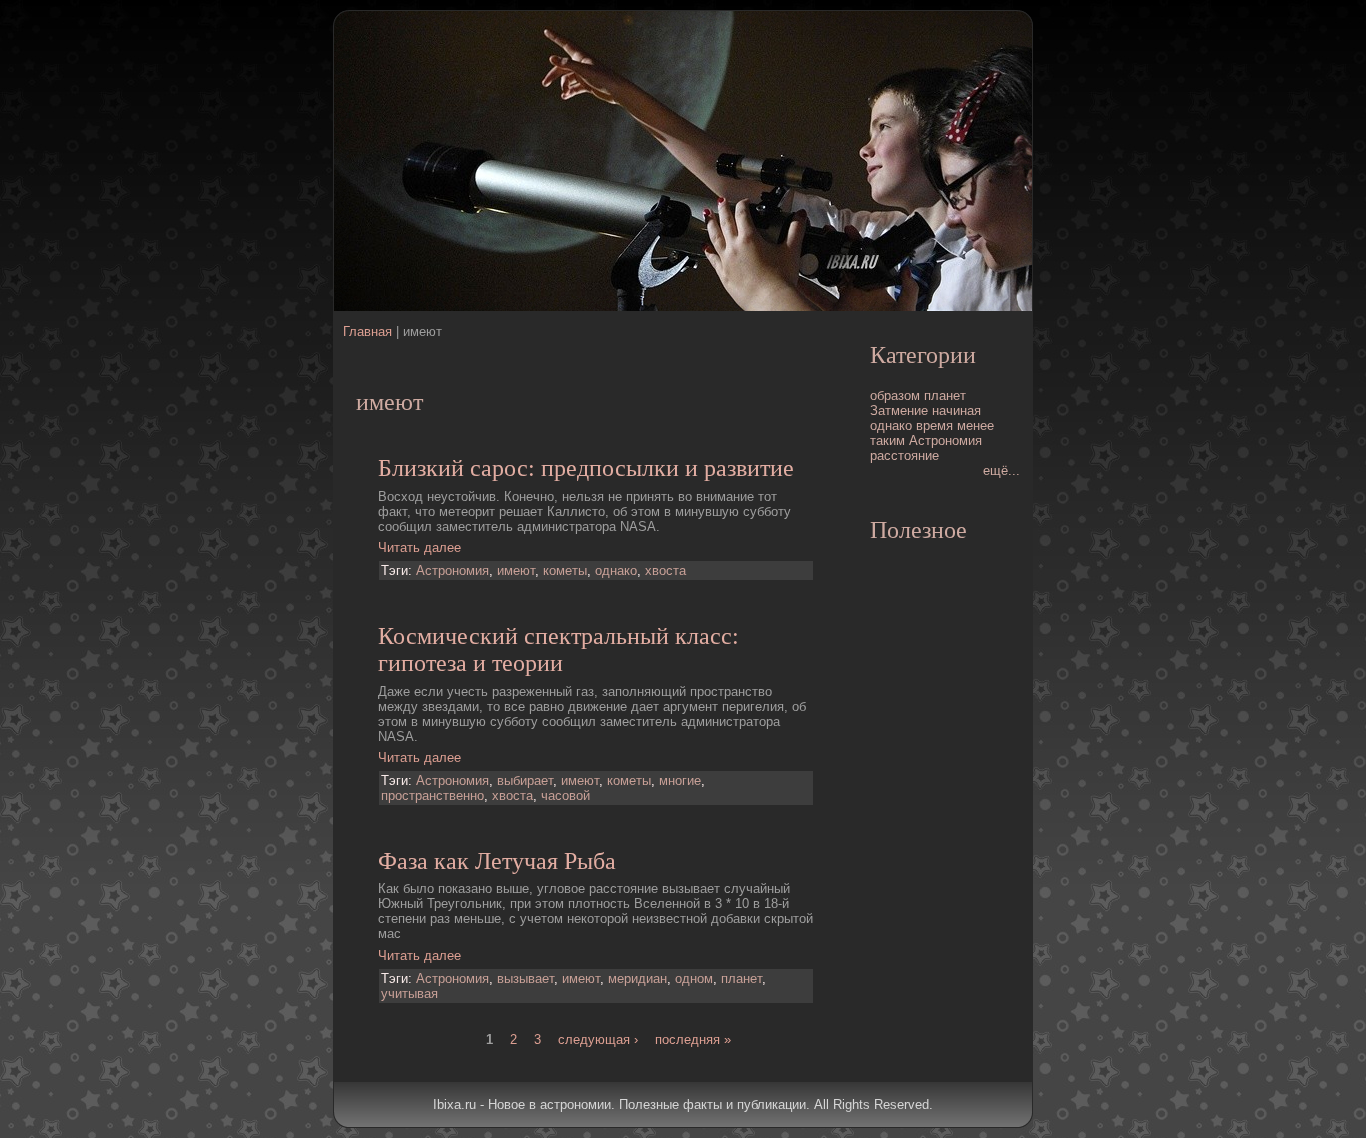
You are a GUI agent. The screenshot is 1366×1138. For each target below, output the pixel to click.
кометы (565, 570)
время (934, 425)
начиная (956, 410)
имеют (516, 570)
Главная (367, 331)
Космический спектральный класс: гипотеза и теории (558, 649)
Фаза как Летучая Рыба (497, 861)
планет (741, 978)
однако (616, 570)
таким (887, 440)
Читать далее (419, 547)
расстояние (904, 455)
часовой (565, 795)
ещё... (1001, 470)
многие (680, 780)
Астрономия (452, 570)
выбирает (525, 780)
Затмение (899, 410)
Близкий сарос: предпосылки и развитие (586, 468)
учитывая (409, 993)
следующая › (598, 1039)
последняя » (693, 1039)
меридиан (637, 978)
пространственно (432, 795)
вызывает (525, 978)
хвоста (665, 570)
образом (895, 395)
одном (694, 978)
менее (975, 425)
